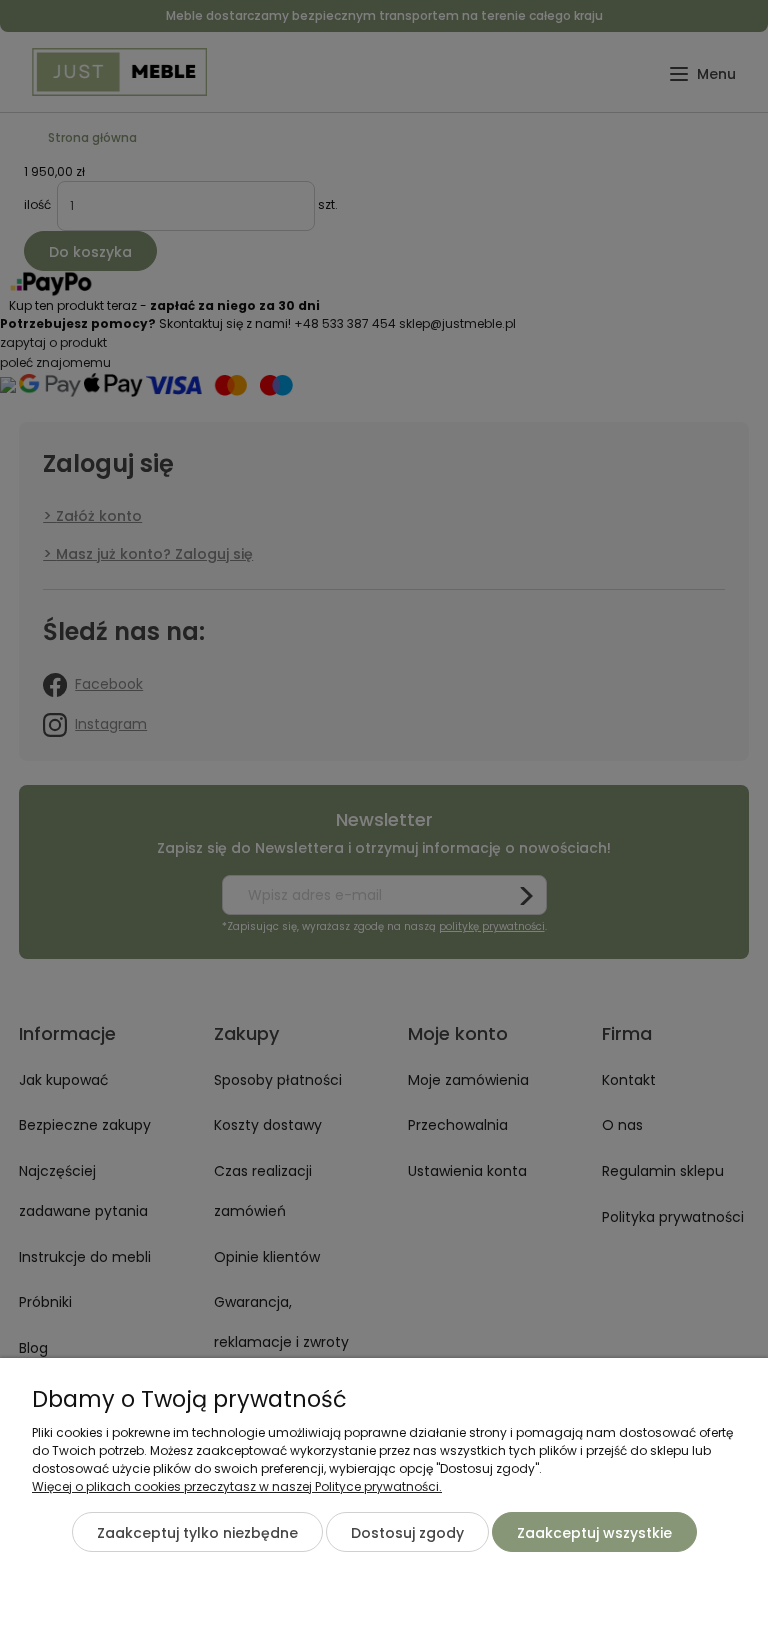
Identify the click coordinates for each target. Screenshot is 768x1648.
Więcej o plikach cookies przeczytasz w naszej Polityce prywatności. (237, 1486)
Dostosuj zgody (407, 1533)
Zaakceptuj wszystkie (594, 1533)
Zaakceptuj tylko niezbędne (197, 1533)
